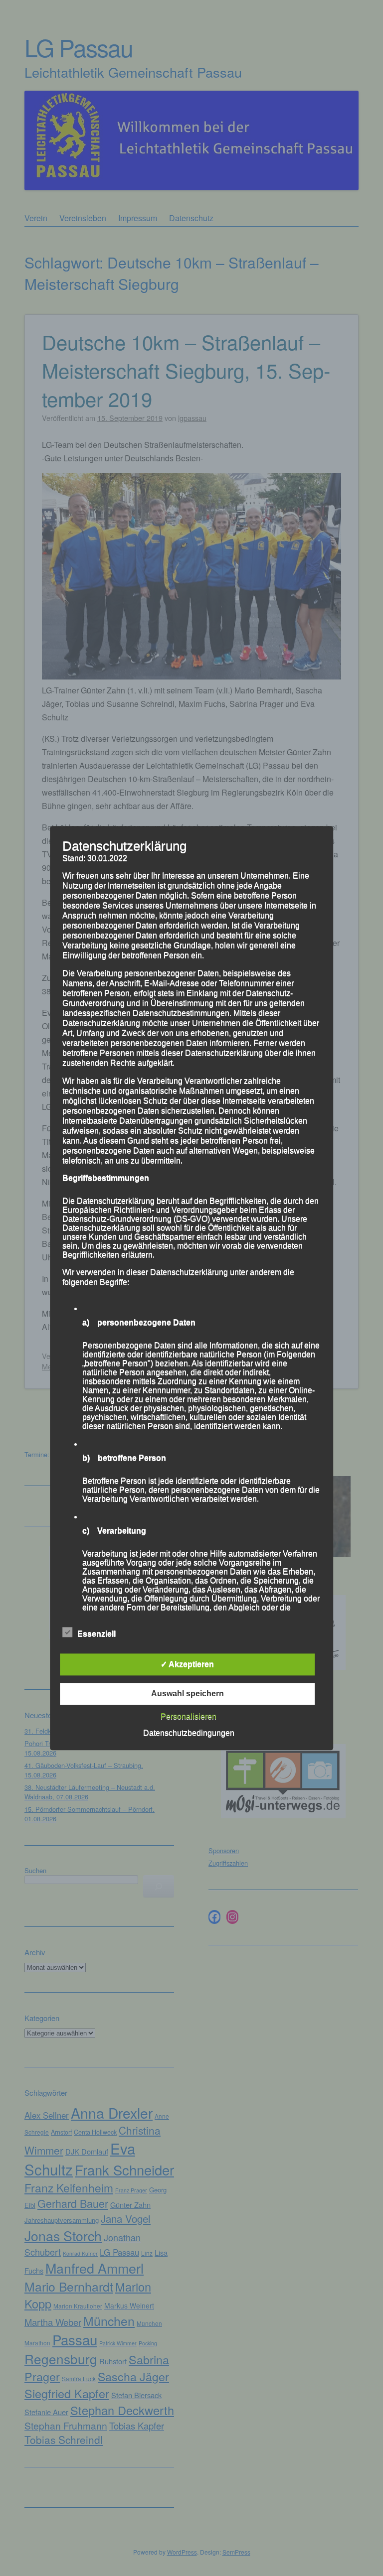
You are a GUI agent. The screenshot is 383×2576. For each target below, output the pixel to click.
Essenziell (96, 1634)
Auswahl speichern (188, 1694)
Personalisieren (189, 1716)
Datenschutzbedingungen (189, 1733)
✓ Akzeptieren (187, 1664)
